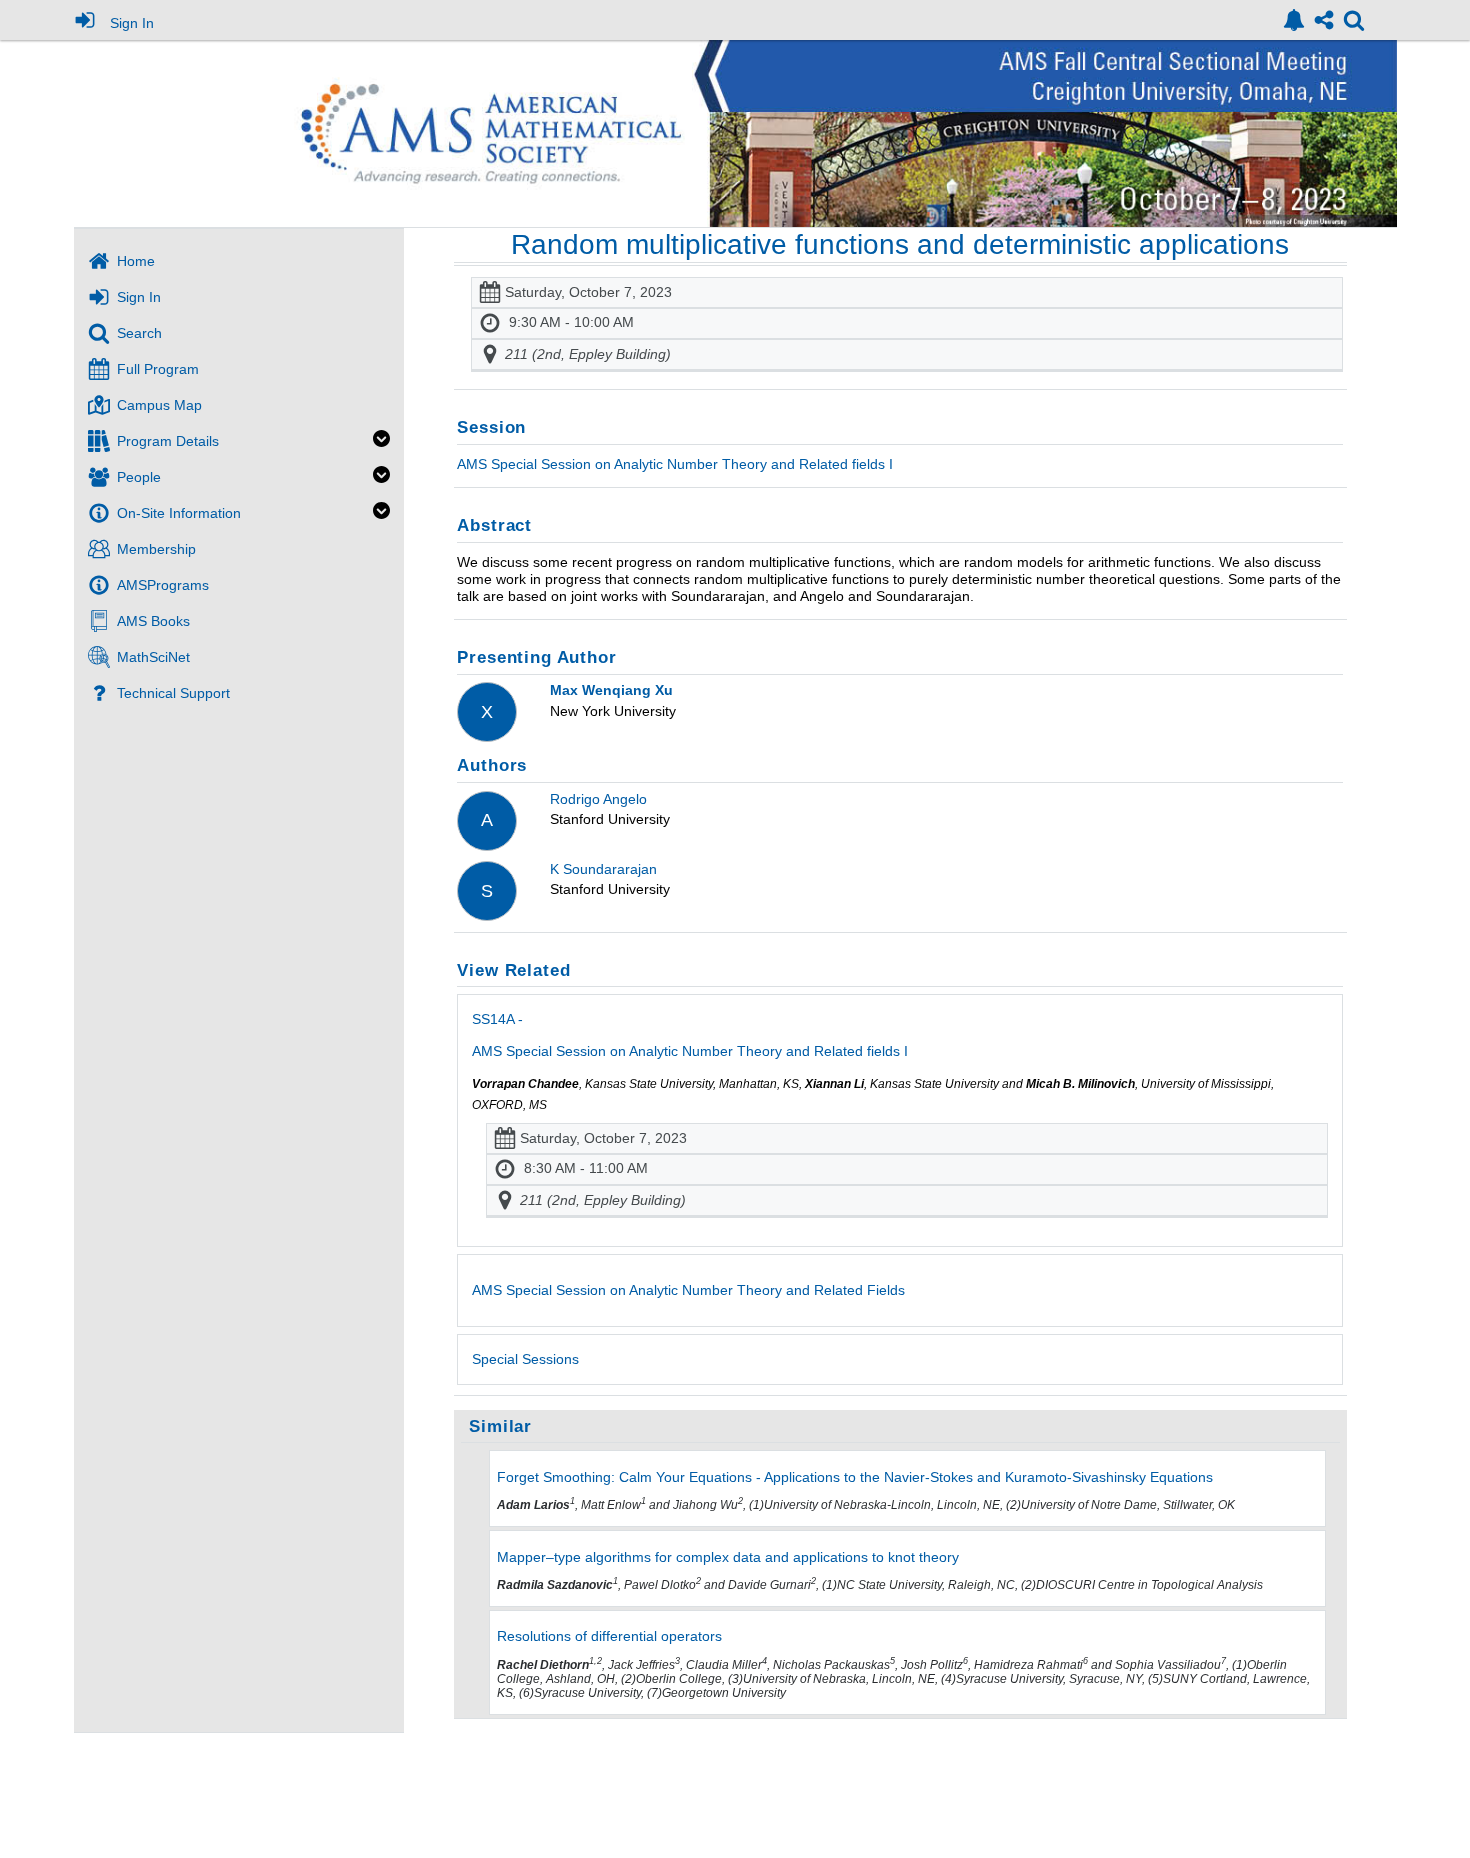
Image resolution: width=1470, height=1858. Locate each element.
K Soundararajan (603, 869)
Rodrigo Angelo (598, 799)
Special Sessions (525, 1359)
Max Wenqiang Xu (611, 690)
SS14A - (690, 1035)
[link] (1294, 20)
